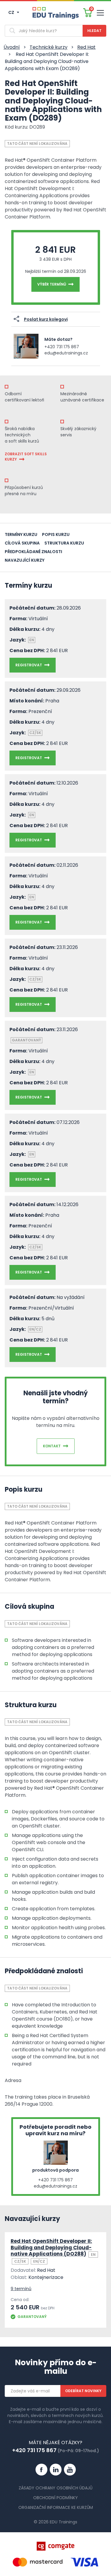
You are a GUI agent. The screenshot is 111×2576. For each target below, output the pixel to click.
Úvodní (12, 47)
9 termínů (21, 2289)
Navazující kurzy (25, 560)
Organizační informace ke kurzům (56, 2507)
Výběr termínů (52, 284)
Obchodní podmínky (55, 2498)
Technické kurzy (49, 47)
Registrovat (29, 665)
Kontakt (52, 1446)
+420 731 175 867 (62, 347)
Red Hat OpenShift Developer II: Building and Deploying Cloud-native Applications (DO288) (51, 2247)
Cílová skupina (22, 543)
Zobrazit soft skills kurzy (26, 457)
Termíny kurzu (21, 534)
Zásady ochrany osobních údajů (55, 2488)
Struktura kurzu (64, 543)
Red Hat (86, 47)
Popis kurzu (56, 534)
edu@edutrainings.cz (66, 353)
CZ (12, 12)
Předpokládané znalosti (33, 552)
